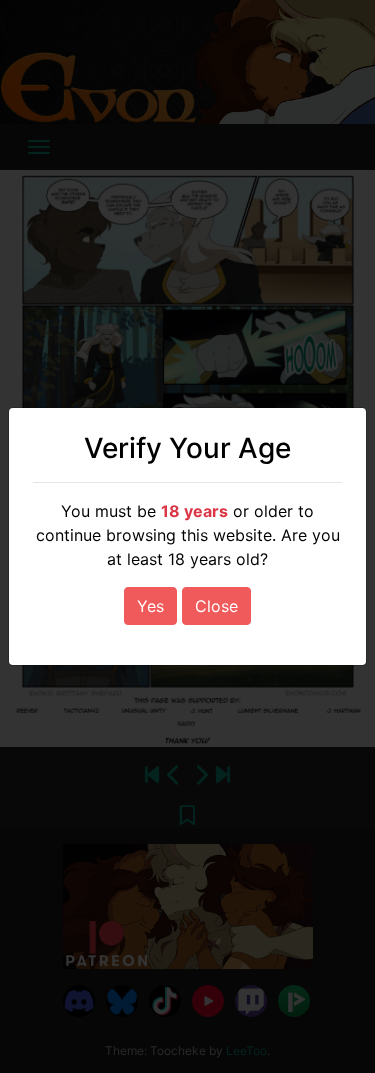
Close (216, 606)
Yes (150, 606)
